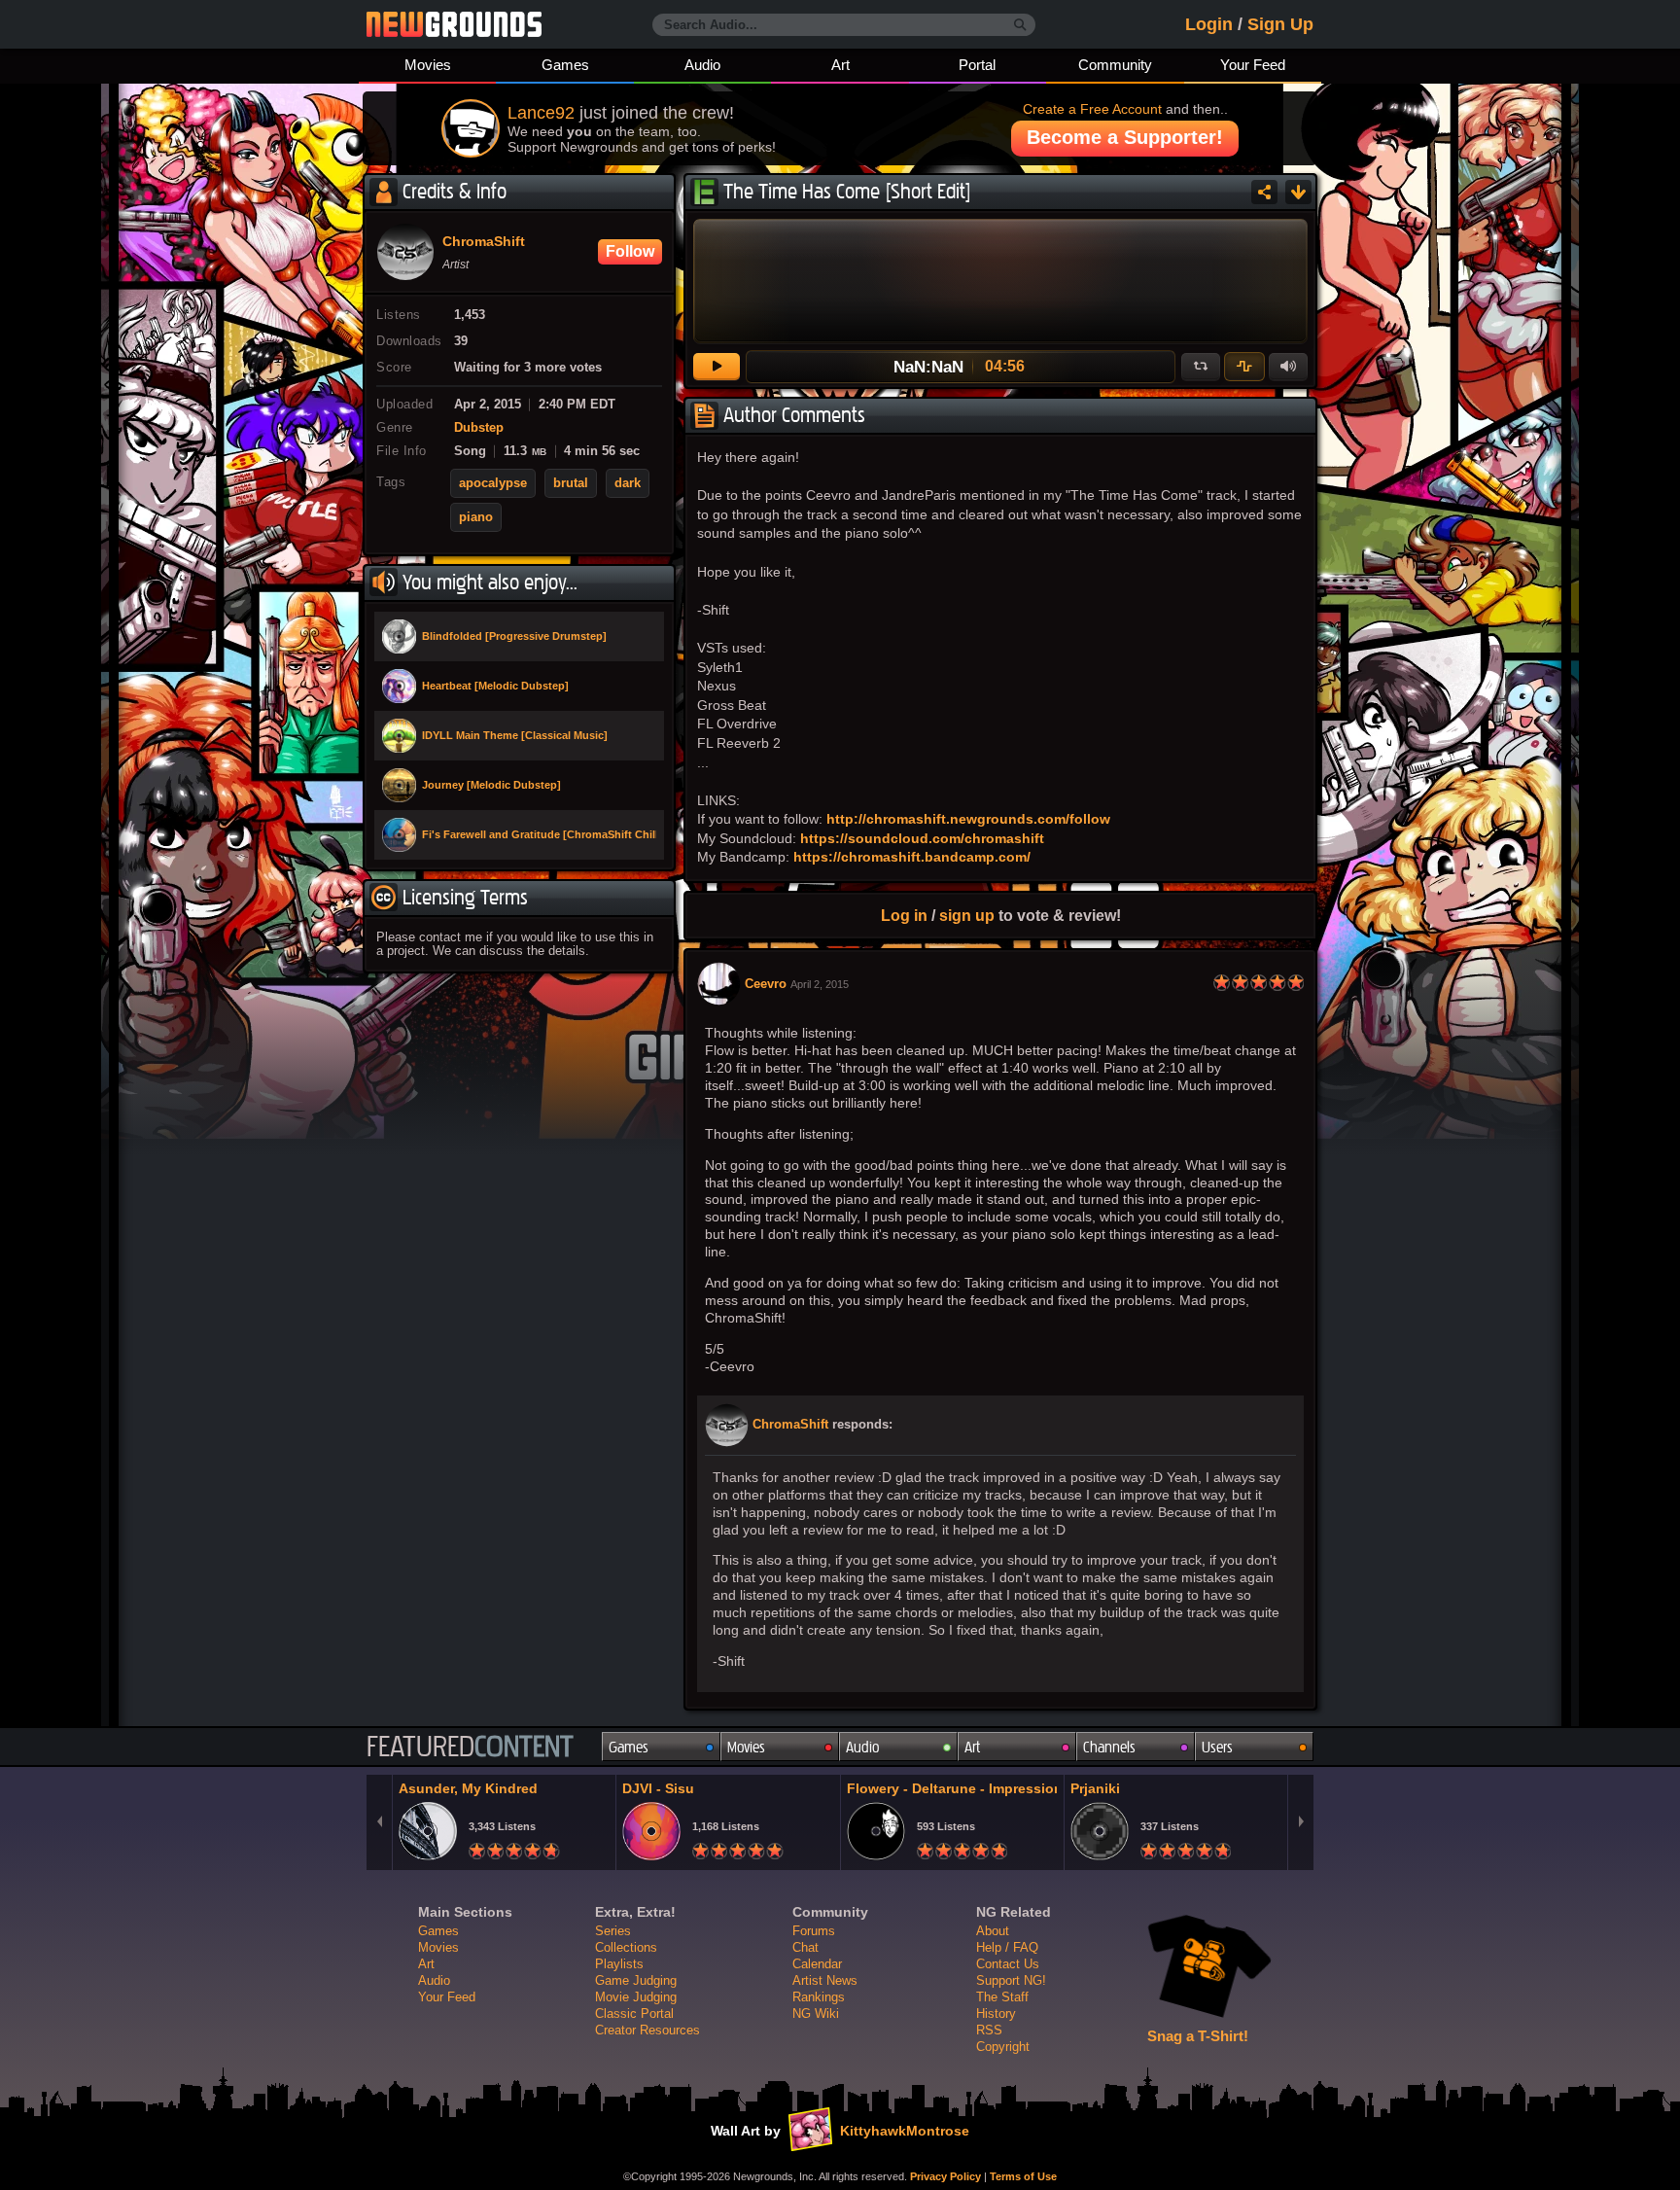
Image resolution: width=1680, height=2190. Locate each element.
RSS (989, 2030)
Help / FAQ (1007, 1947)
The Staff (1002, 1997)
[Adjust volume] (1288, 367)
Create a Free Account (1092, 109)
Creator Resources (647, 2030)
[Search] (1020, 25)
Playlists (619, 1964)
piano (476, 517)
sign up (967, 915)
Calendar (817, 1964)
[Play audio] (717, 367)
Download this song (1298, 192)
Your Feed (1253, 65)
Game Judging (636, 1980)
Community (1115, 65)
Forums (814, 1931)
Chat (805, 1947)
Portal (977, 65)
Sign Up (1280, 24)
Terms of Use (1023, 2176)
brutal (571, 483)
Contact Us (1008, 1964)
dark (628, 483)
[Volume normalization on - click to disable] (1244, 367)
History (996, 2013)
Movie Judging (636, 1997)
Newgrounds (454, 24)
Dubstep (479, 428)
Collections (626, 1947)
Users (1217, 1747)
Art (840, 65)
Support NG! (1011, 1980)
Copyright (1003, 2047)
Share (1264, 192)
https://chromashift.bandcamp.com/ (912, 857)
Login (1209, 24)
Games (565, 65)
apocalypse (493, 483)
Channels (1109, 1747)
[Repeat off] (1201, 367)
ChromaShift (790, 1425)
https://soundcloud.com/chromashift (922, 838)
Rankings (819, 1997)
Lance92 (541, 113)
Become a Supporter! (1125, 137)
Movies (428, 65)
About (993, 1931)
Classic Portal (634, 2013)
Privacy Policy (945, 2176)
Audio (702, 65)
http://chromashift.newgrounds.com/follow (968, 819)
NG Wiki (816, 2013)
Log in (904, 915)
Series (613, 1931)
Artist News (825, 1980)
